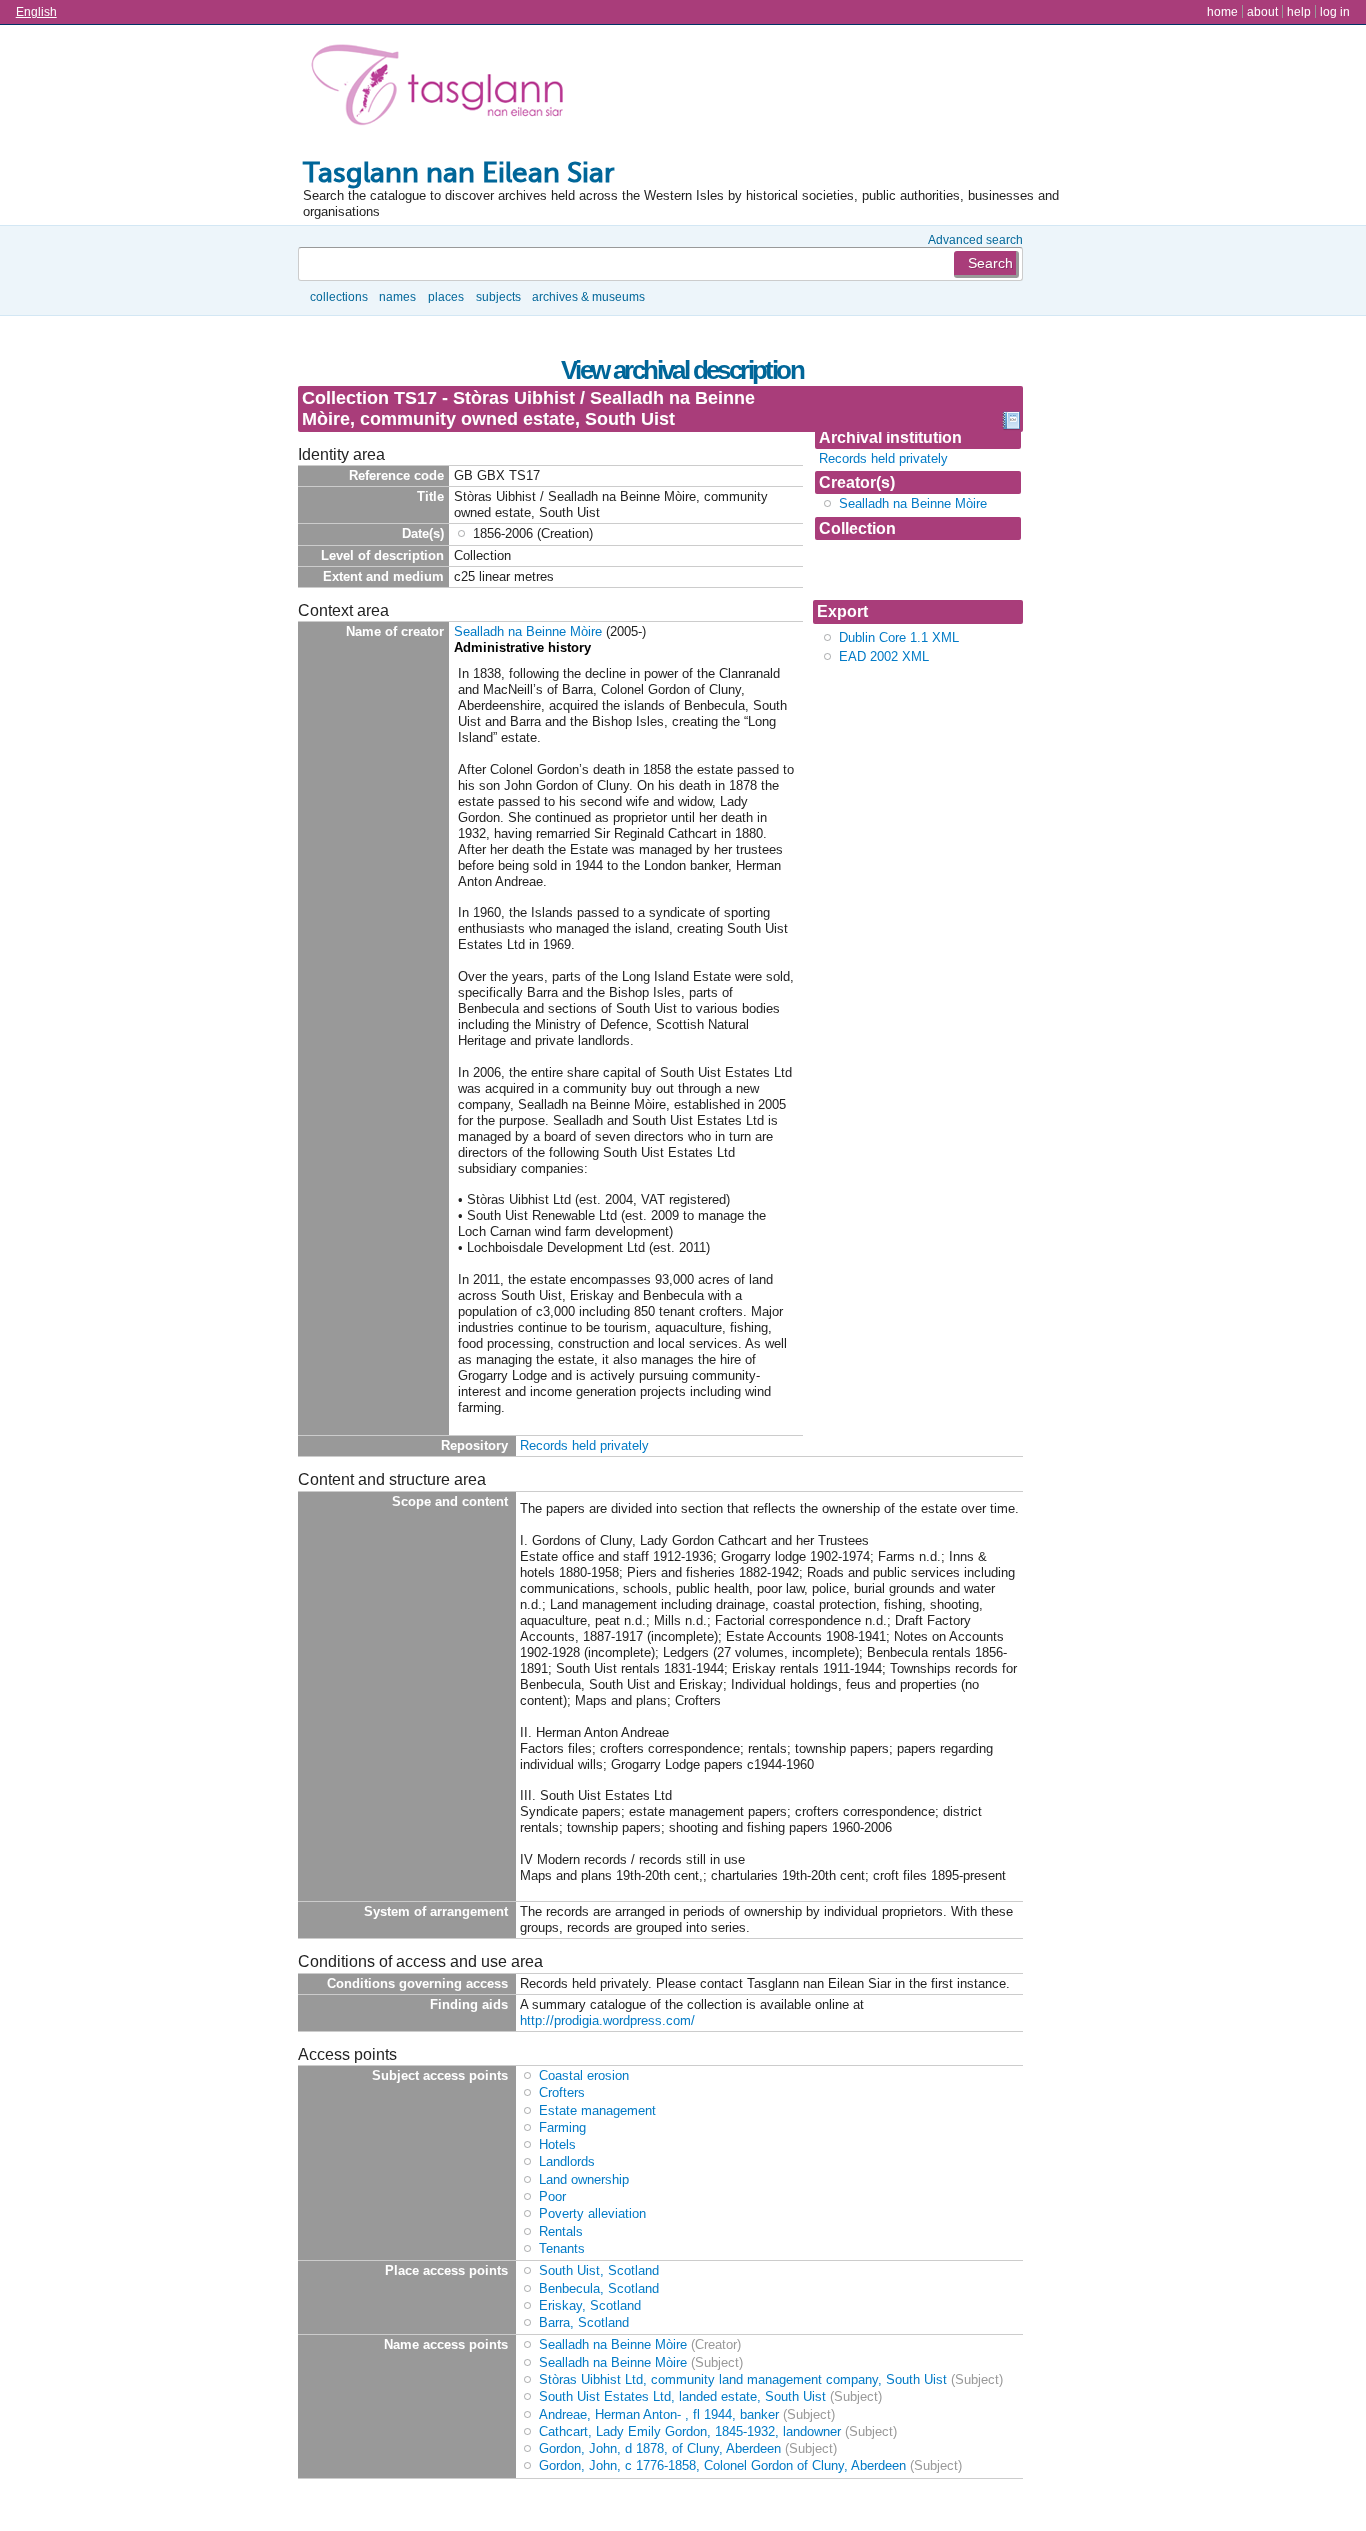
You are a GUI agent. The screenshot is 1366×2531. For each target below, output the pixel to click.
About (1262, 11)
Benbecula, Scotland (599, 2288)
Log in (1335, 11)
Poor (552, 2196)
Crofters (562, 2092)
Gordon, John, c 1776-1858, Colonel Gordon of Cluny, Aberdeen (722, 2465)
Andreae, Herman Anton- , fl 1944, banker (659, 2414)
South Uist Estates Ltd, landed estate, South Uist (682, 2396)
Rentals (561, 2231)
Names (397, 296)
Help (1299, 11)
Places (446, 296)
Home (1222, 11)
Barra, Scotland (584, 2322)
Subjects (498, 296)
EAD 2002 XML (884, 656)
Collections (339, 296)
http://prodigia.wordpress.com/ (607, 2020)
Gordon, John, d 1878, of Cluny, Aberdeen (660, 2448)
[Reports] (1011, 425)
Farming (562, 2127)
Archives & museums (588, 296)
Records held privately (883, 458)
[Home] (442, 89)
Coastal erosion (584, 2075)
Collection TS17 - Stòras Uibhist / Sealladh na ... (899, 569)
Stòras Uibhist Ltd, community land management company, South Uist (743, 2379)
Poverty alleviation (592, 2213)
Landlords (567, 2161)
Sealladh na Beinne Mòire (913, 503)
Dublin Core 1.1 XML (899, 637)
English (36, 11)
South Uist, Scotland (599, 2270)
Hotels (557, 2144)
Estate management (597, 2110)
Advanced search (975, 239)
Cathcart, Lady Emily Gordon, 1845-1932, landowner (690, 2431)
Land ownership (584, 2179)
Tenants (562, 2248)
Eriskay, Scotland (590, 2305)
